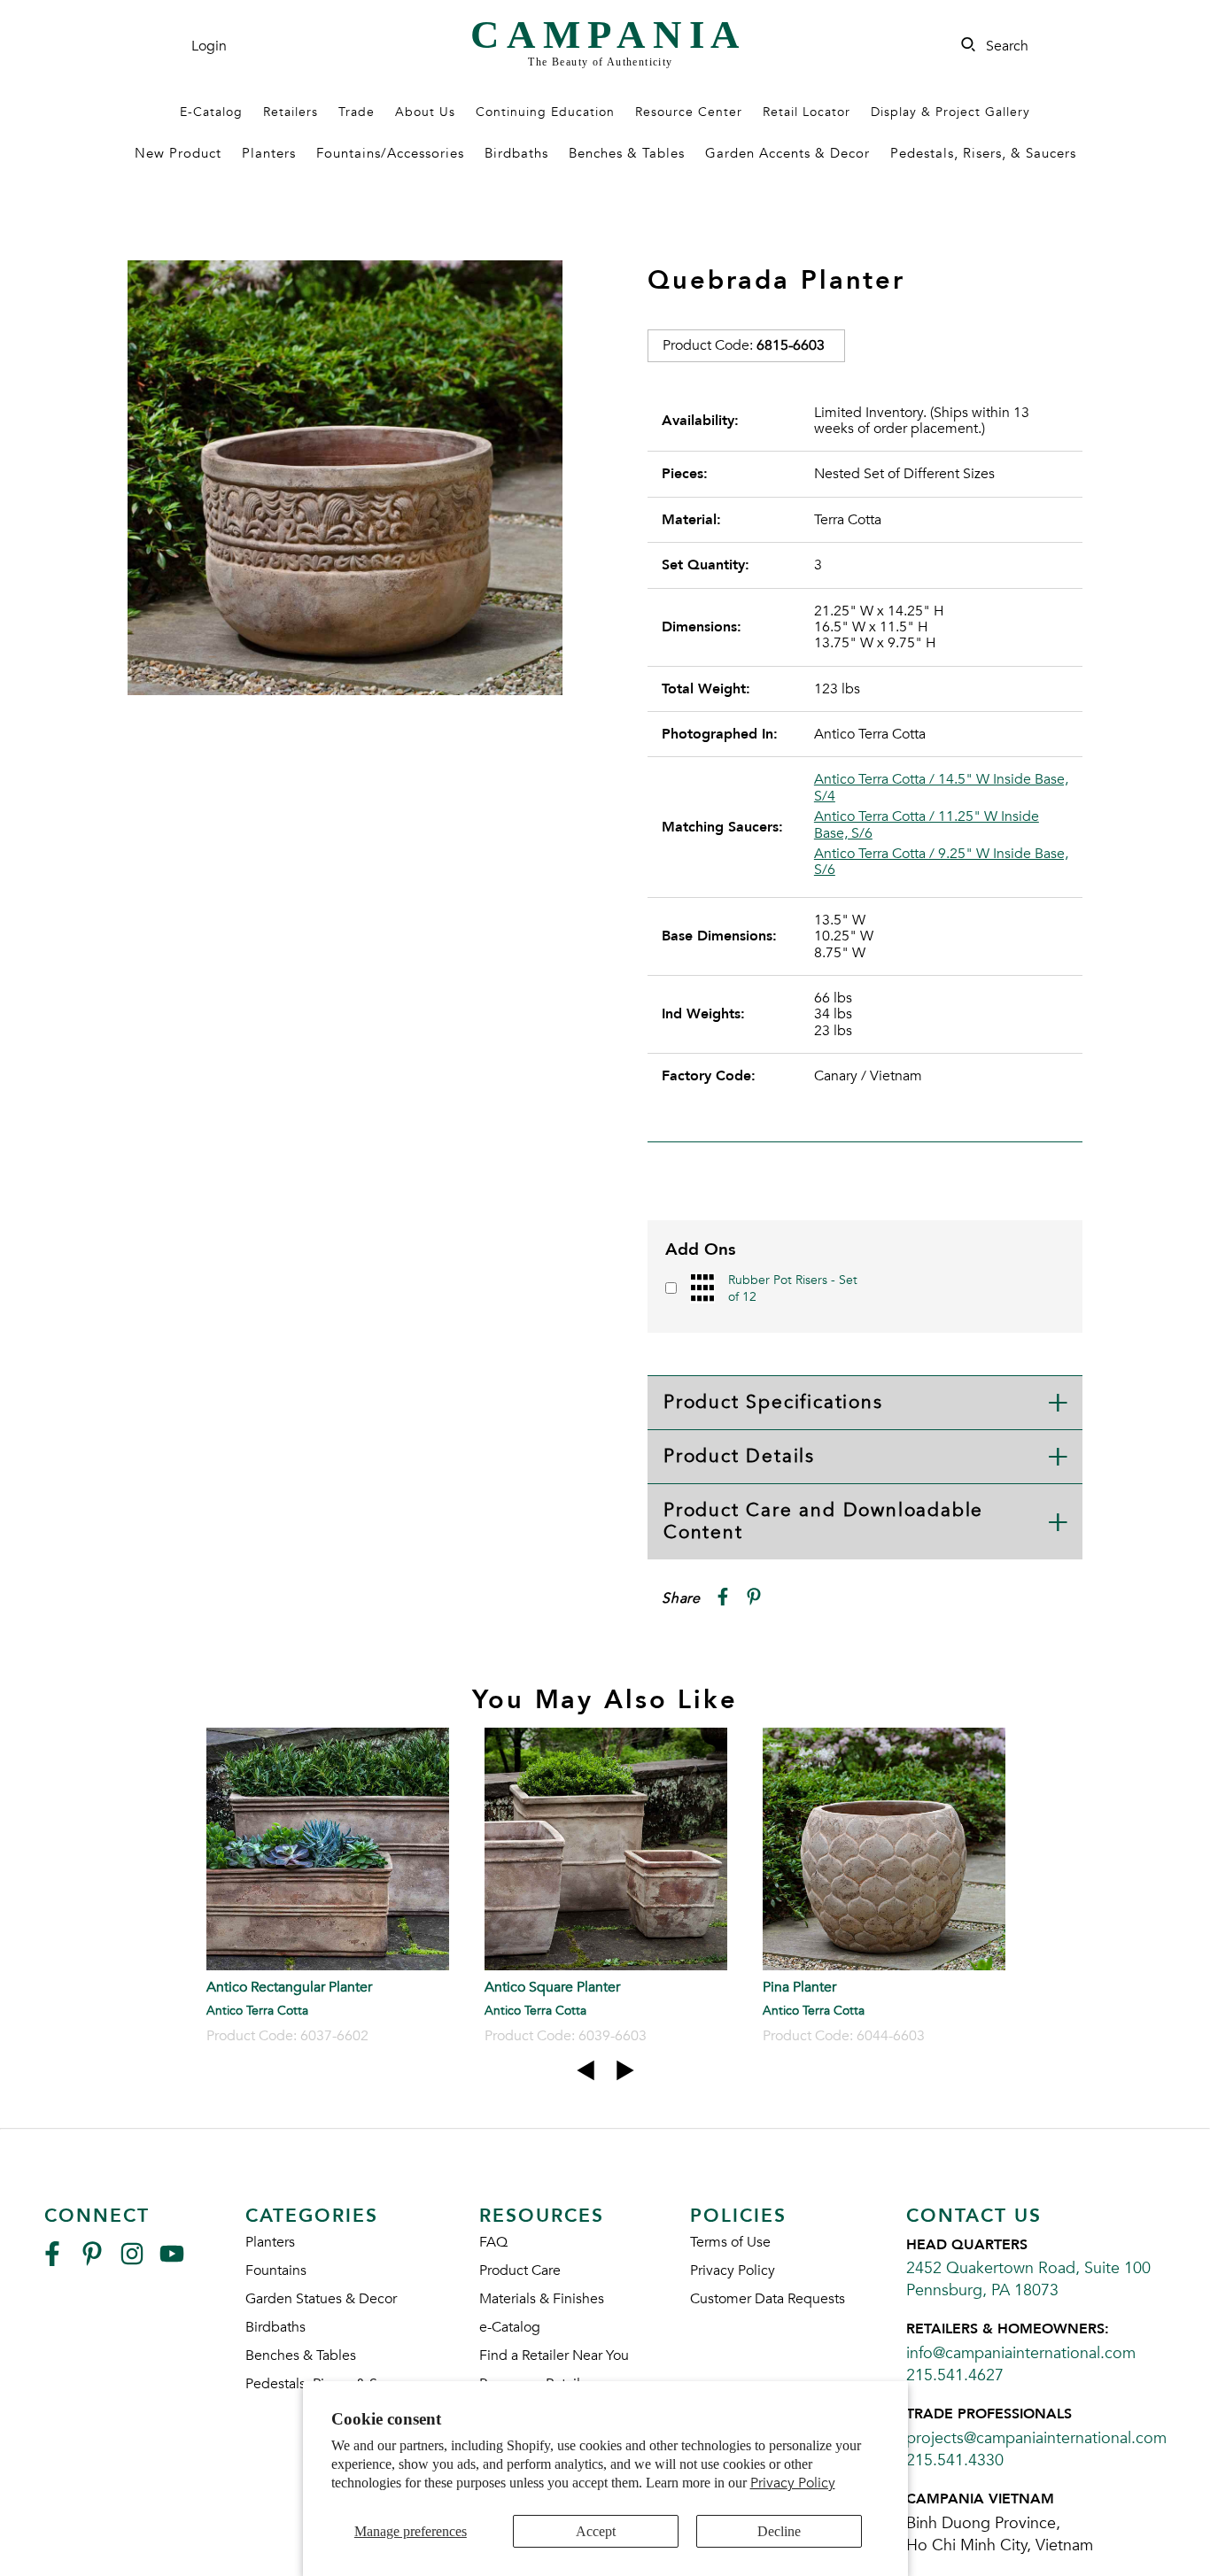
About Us (425, 112)
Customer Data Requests (768, 2299)
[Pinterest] (92, 2261)
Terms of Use (730, 2242)
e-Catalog (510, 2327)
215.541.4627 (955, 2375)
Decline (779, 2531)
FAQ (493, 2242)
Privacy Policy (793, 2483)
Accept (596, 2531)
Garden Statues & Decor (321, 2299)
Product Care (520, 2270)
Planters (269, 153)
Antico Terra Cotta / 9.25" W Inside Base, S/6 (941, 862)
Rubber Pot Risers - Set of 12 (793, 1288)
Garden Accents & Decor (787, 153)
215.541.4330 (955, 2460)
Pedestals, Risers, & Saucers (983, 153)
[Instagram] (132, 2261)
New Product (178, 153)
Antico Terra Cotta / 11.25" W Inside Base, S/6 (927, 825)
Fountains (276, 2270)
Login (209, 46)
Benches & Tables (627, 153)
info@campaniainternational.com (1021, 2353)
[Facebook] (52, 2261)
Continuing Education (545, 112)
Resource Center (689, 112)
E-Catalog (211, 112)
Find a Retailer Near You (554, 2356)
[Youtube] (172, 2261)
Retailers (291, 112)
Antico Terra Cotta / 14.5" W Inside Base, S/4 (941, 788)
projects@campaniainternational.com (1036, 2438)
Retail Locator (807, 112)
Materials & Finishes (542, 2299)
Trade (357, 112)
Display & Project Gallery (950, 112)
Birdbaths (516, 153)
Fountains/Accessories (390, 153)
